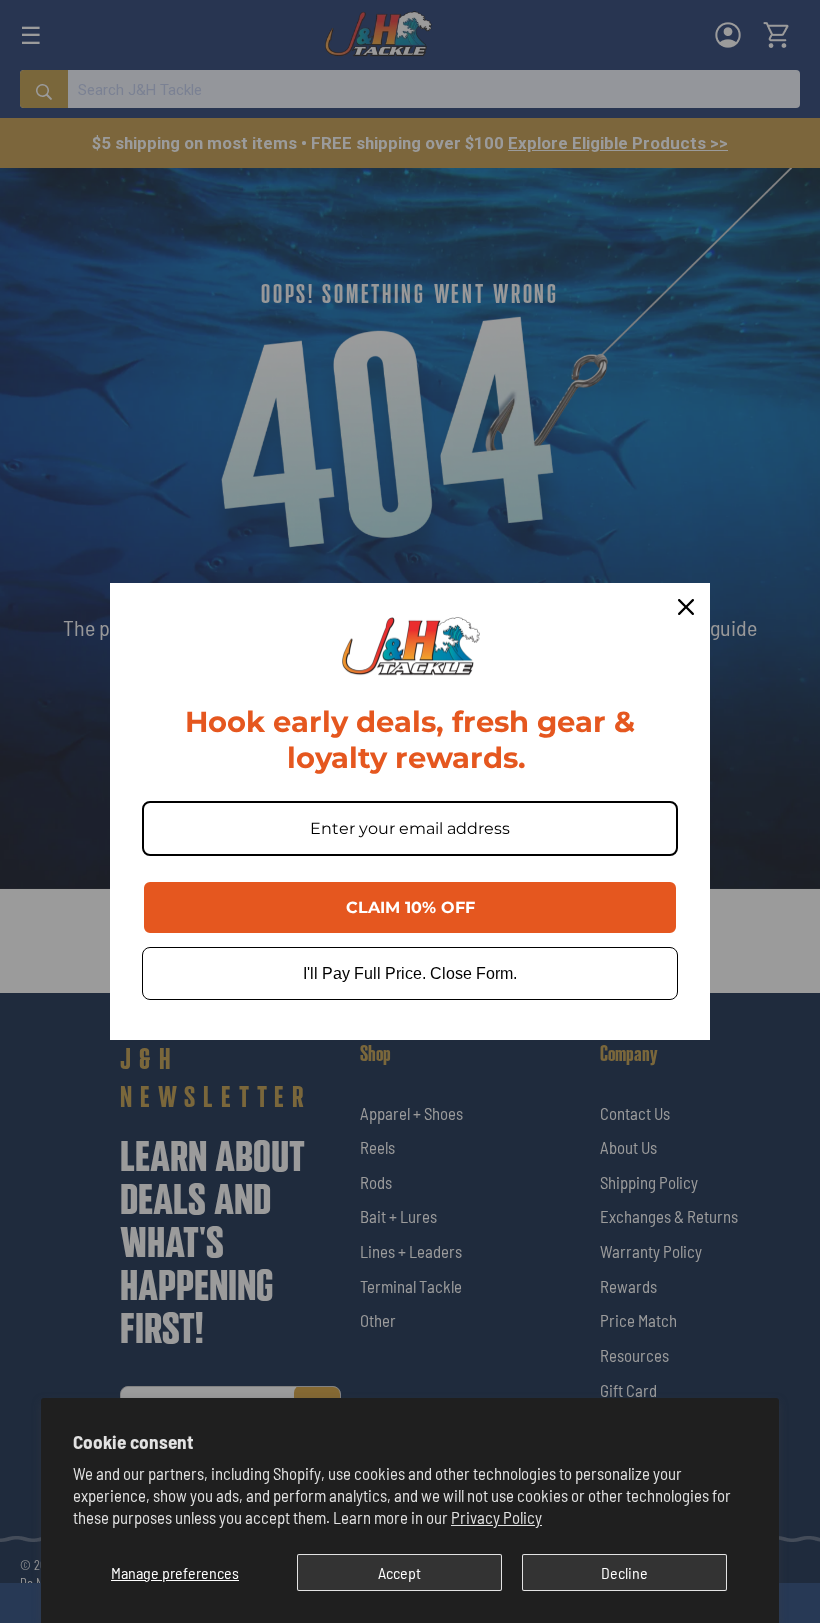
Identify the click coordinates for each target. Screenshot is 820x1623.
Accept (399, 1572)
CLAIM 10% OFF (410, 907)
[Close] (686, 607)
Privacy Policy (496, 1517)
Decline (624, 1572)
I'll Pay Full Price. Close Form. (410, 973)
